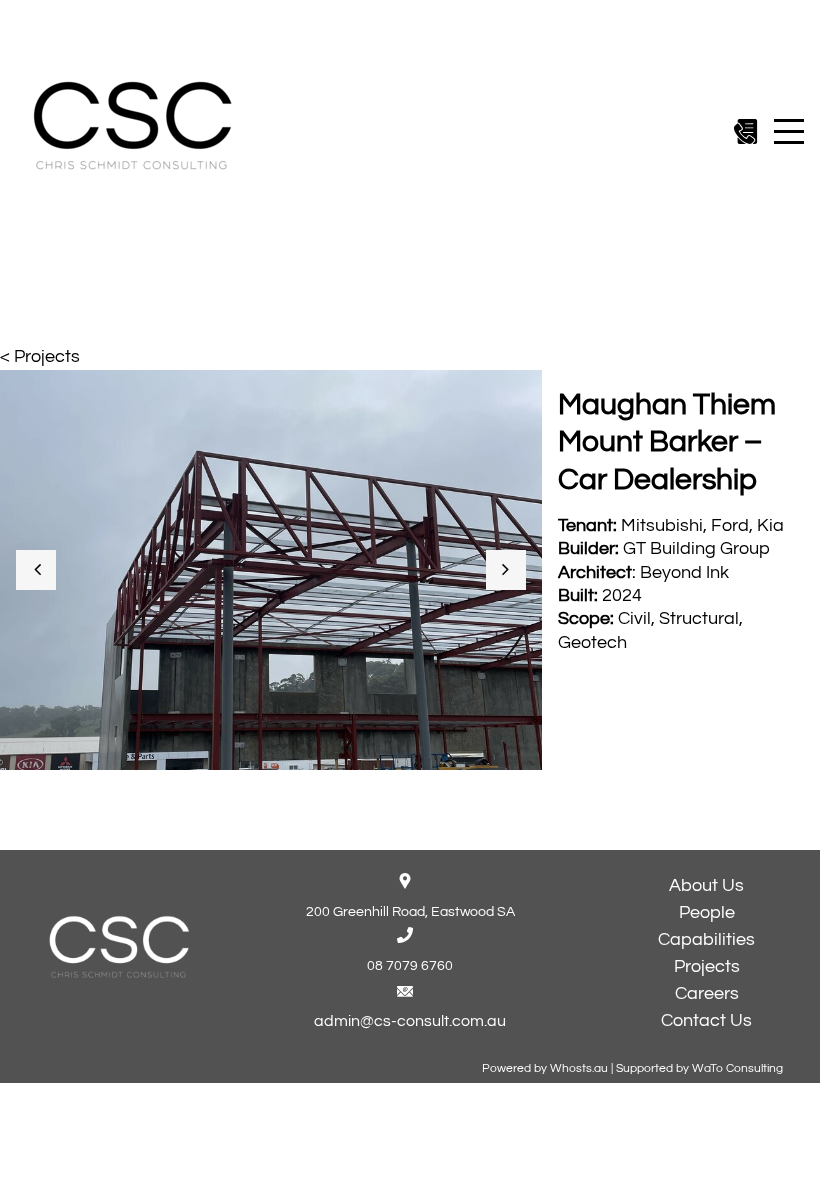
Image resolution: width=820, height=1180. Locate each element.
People (707, 912)
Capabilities (706, 939)
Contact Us (706, 1020)
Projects (707, 966)
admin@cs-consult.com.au (410, 1021)
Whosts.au (579, 1068)
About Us (706, 885)
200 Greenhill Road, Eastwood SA (410, 912)
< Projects (40, 356)
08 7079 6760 (410, 966)
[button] (36, 570)
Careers (707, 993)
